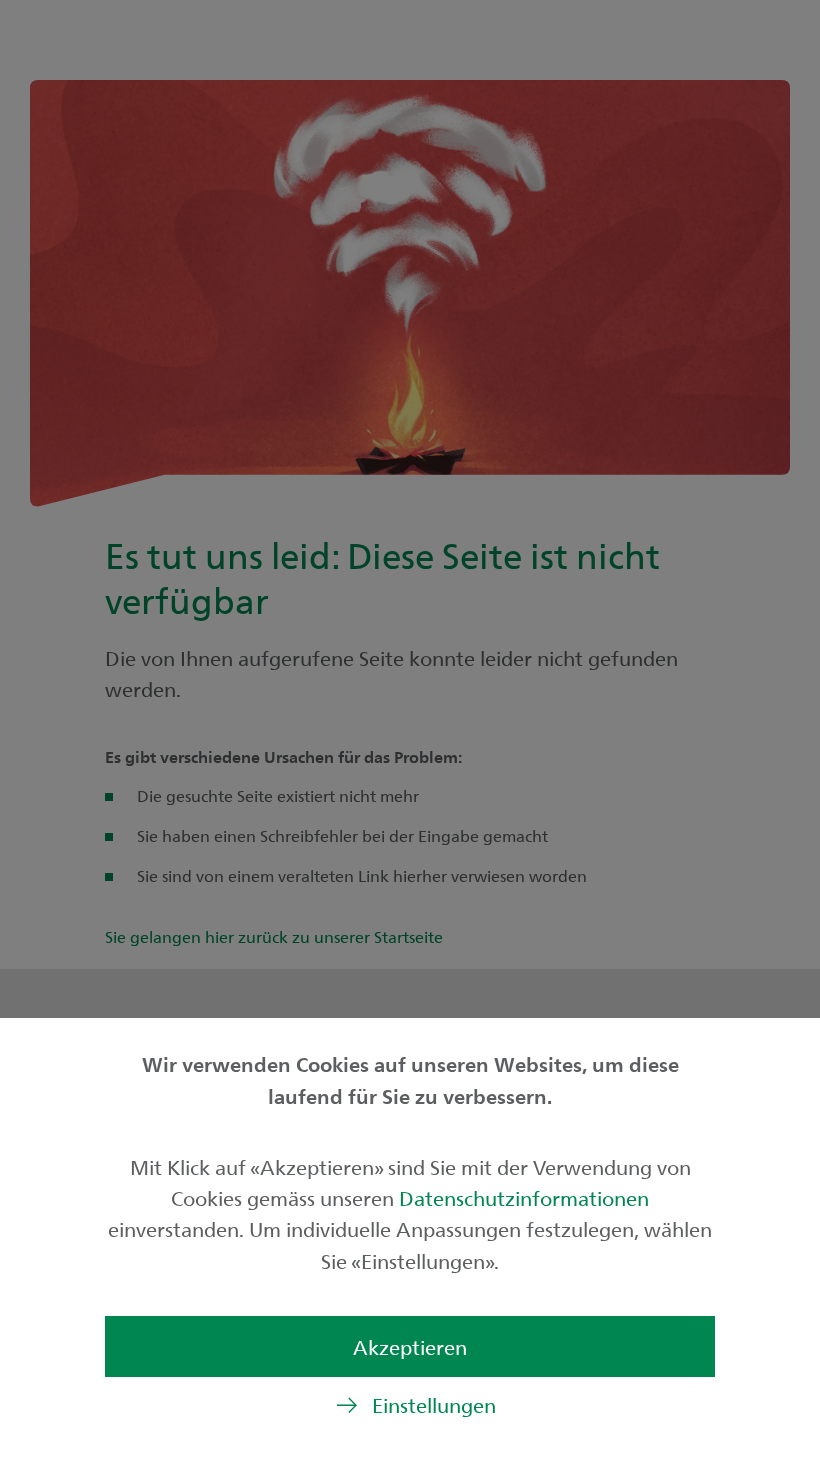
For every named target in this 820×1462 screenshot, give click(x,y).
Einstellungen (434, 1404)
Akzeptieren (410, 1346)
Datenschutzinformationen (524, 1197)
